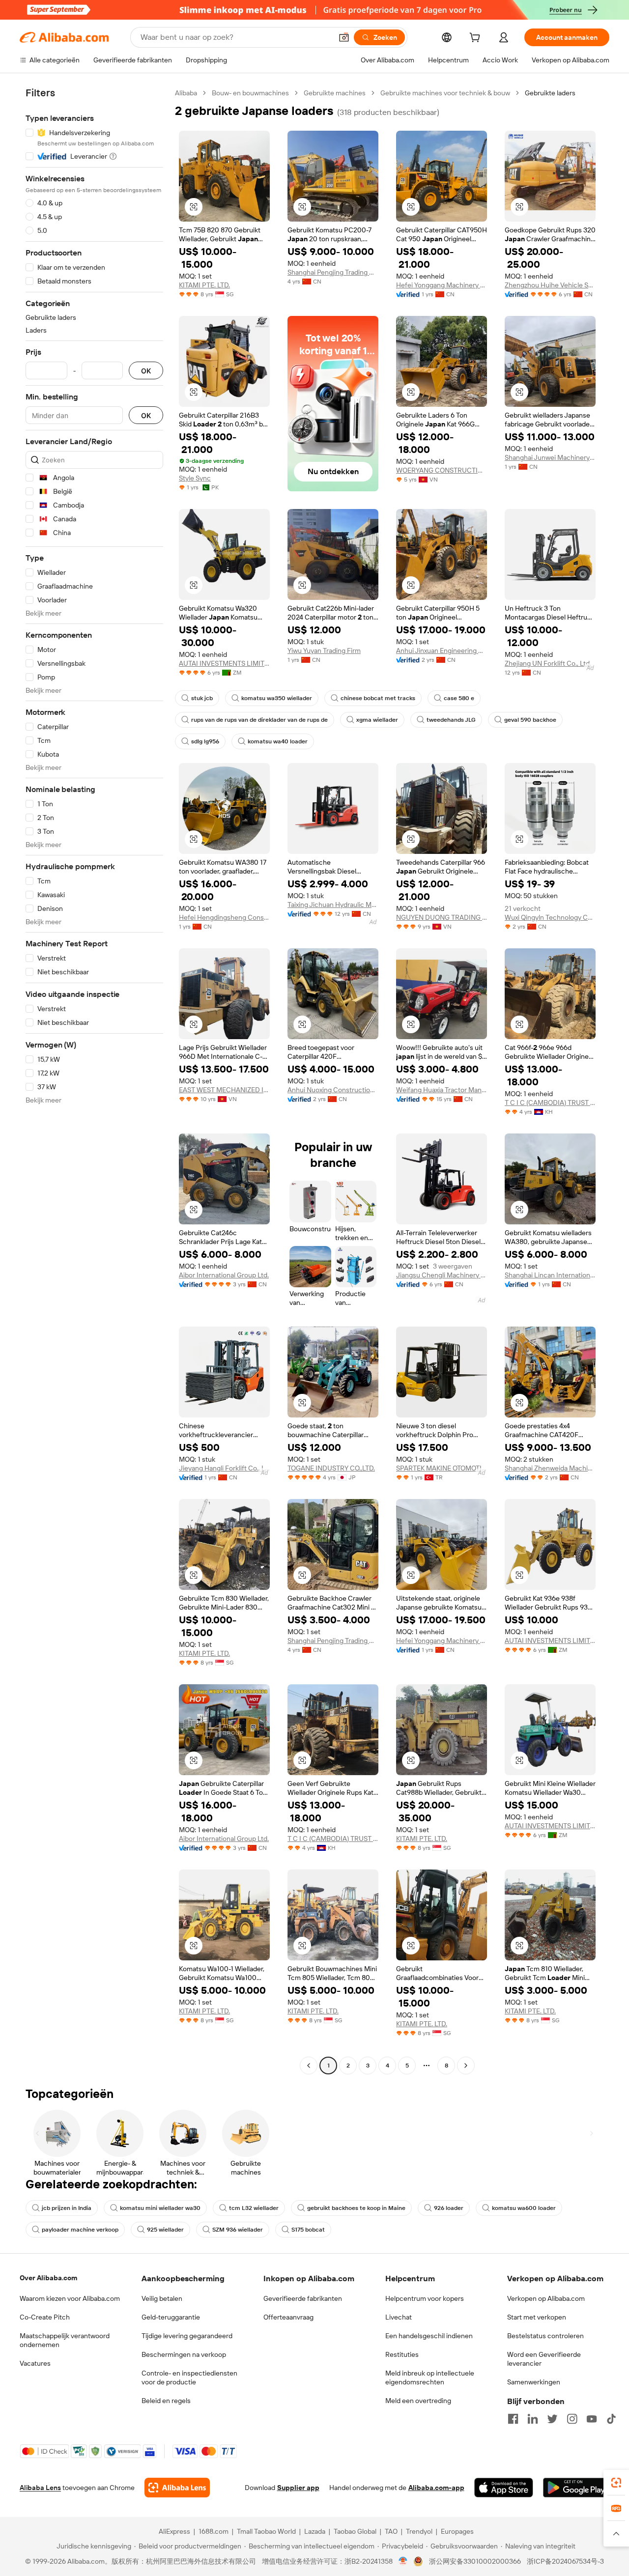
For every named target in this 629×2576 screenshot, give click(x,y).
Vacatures (35, 2363)
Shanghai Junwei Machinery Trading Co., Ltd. (550, 457)
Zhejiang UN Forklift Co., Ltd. (548, 663)
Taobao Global (355, 2531)
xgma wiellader (377, 720)
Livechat (399, 2317)
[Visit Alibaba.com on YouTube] (592, 2419)
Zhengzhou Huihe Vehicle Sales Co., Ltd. (550, 285)
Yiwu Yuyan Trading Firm (324, 651)
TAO (391, 2531)
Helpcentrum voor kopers (425, 2298)
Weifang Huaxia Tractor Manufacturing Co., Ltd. (442, 1090)
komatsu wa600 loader (524, 2208)
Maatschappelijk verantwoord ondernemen (65, 2340)
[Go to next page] (466, 2066)
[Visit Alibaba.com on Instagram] (572, 2419)
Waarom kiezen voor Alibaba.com (70, 2298)
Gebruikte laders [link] (550, 93)
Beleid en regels (166, 2401)
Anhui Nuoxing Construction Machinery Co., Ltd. (333, 1090)
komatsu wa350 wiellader (277, 698)
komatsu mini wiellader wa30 (160, 2208)
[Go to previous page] (309, 2066)
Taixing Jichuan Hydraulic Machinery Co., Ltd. (333, 905)
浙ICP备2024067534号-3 (565, 2561)
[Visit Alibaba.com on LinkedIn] (533, 2419)
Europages (457, 2531)
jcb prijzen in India (67, 2208)
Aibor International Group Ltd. (224, 1275)
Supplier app (298, 2488)
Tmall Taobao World (266, 2531)
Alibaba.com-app (436, 2488)
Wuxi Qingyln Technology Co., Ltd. (550, 917)
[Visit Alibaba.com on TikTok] (611, 2419)
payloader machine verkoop (80, 2230)
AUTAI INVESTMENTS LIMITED (224, 663)
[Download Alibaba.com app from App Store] (504, 2488)
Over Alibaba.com (48, 2278)
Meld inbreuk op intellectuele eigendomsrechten (430, 2378)
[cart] (477, 39)
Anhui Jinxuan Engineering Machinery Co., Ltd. (442, 651)
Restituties (402, 2354)
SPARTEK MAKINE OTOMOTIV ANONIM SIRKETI (442, 1468)
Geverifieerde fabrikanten (303, 2298)
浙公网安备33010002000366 (475, 2561)
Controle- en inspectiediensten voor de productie (189, 2378)
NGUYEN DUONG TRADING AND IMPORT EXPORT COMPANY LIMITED (442, 917)
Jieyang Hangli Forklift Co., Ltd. (224, 1468)
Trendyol (419, 2531)
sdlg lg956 (205, 741)
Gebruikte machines (335, 93)
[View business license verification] (403, 2561)
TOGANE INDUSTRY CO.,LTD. (331, 1468)
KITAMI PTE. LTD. (204, 285)
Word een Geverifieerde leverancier (544, 2359)
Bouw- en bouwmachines (250, 93)
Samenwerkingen (534, 2382)
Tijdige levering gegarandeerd (187, 2336)
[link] (616, 2483)
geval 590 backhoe (530, 720)
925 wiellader (165, 2230)
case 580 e (459, 698)
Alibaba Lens (40, 2488)
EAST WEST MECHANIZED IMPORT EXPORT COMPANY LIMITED (224, 1090)
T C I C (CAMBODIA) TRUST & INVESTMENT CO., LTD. (550, 1103)
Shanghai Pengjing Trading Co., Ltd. (333, 272)
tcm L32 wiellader (254, 2208)
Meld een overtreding (418, 2401)
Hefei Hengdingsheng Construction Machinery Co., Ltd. (224, 917)
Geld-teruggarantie (171, 2317)
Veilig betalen (162, 2298)
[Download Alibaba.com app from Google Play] (576, 2488)
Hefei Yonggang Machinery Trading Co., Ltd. (442, 285)
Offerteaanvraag (288, 2317)
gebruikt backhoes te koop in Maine (356, 2208)
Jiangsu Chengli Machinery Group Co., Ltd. (442, 1275)
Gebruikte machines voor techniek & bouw (445, 93)
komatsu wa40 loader (278, 741)
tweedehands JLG (451, 720)
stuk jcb (202, 698)
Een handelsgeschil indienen (429, 2336)
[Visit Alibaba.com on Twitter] (552, 2419)
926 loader (449, 2208)
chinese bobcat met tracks (378, 698)
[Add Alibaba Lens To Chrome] (177, 2488)
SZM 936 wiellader (238, 2230)
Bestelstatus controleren (545, 2336)
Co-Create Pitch (45, 2317)
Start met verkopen (537, 2317)
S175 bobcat (308, 2230)
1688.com (214, 2531)
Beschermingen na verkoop (184, 2354)
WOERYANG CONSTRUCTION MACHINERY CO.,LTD (442, 470)
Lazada (315, 2531)
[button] (344, 37)
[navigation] (94, 1080)
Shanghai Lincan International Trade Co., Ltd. (550, 1275)
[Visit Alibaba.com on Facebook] (513, 2419)
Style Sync (195, 478)
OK (146, 371)
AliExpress (174, 2531)
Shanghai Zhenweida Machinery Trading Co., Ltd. (550, 1468)
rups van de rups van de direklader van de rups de (259, 720)
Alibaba (186, 93)
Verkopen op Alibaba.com (546, 2298)
